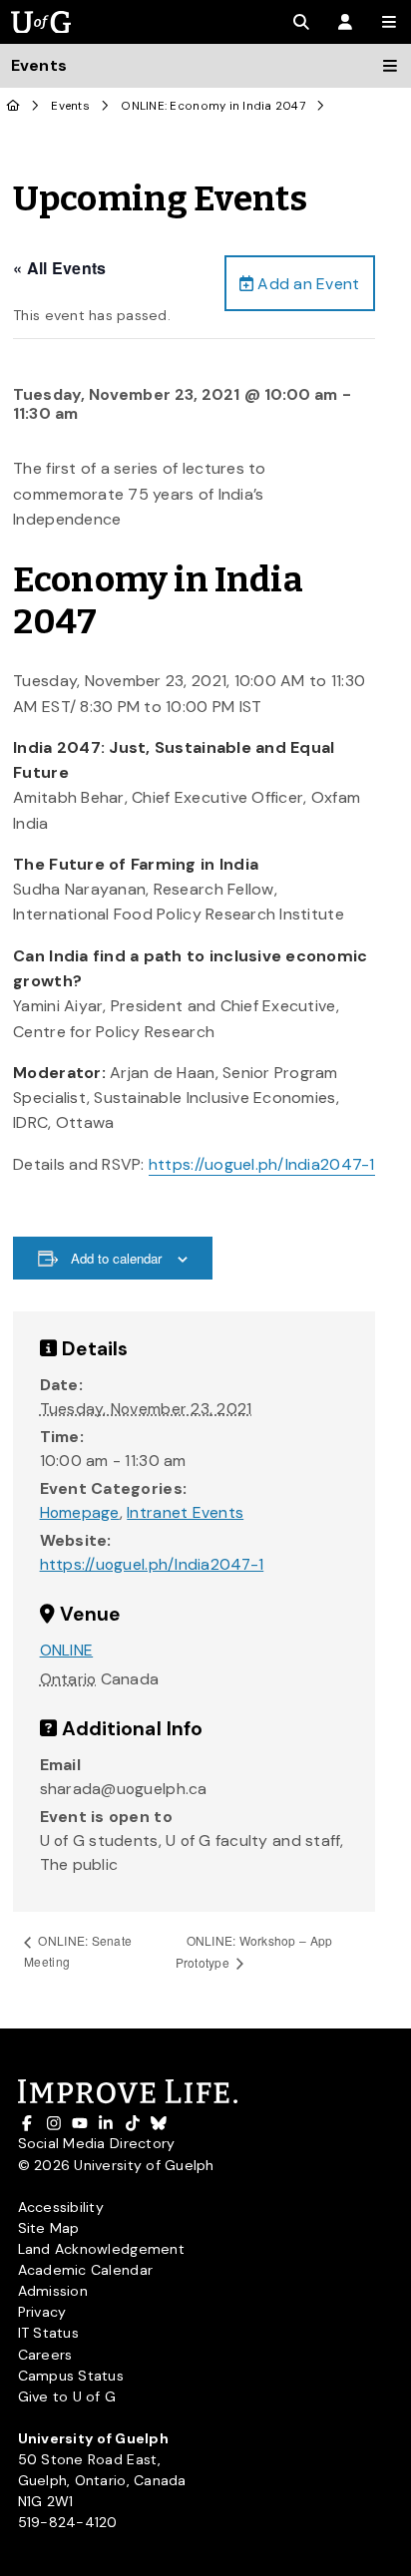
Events (70, 106)
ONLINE (67, 1650)
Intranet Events (185, 1512)
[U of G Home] (13, 106)
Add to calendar (116, 1258)
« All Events (59, 268)
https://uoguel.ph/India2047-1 (262, 1164)
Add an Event (306, 284)
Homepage (80, 1512)
